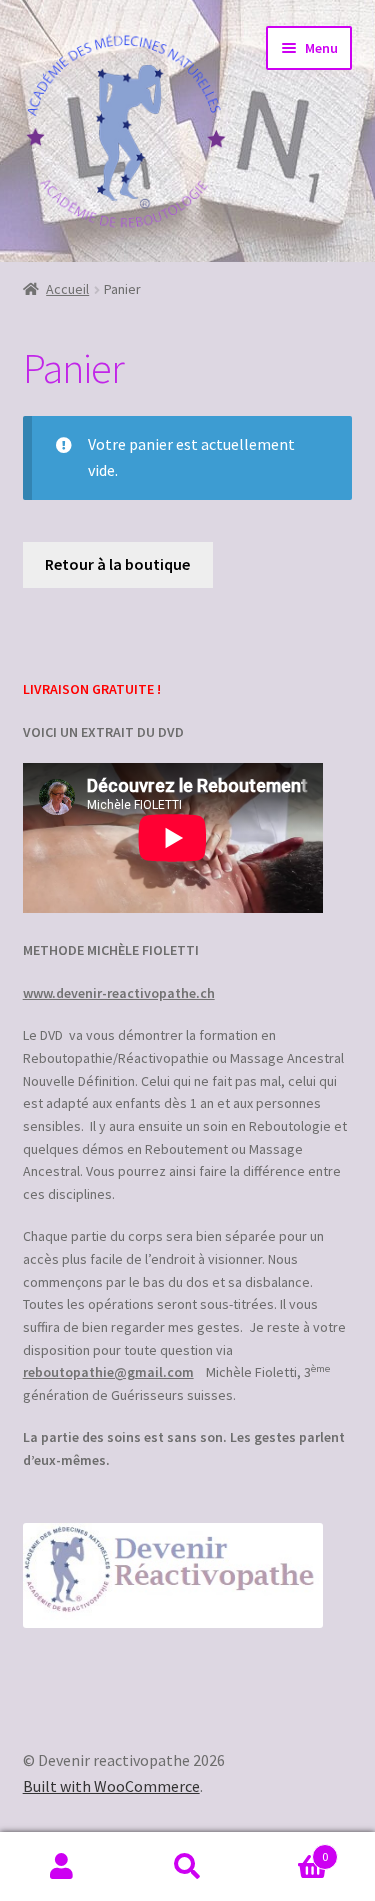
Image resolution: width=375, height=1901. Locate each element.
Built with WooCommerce (111, 1786)
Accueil (67, 289)
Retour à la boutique (117, 564)
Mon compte (62, 1867)
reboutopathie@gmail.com (108, 1372)
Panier (289, 1849)
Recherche (187, 1867)
